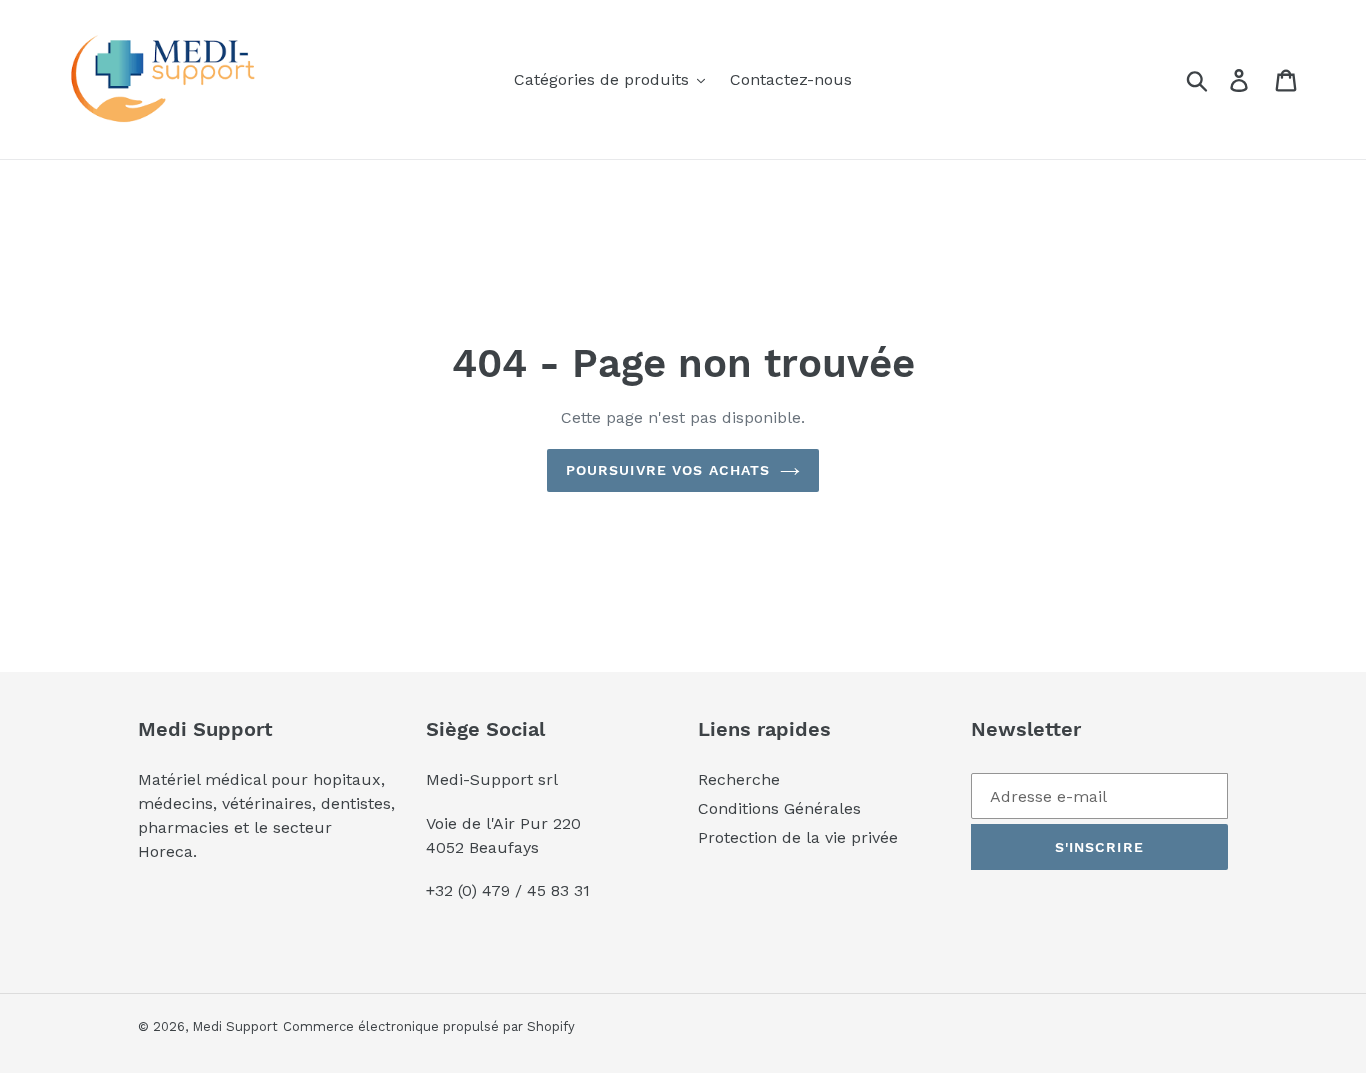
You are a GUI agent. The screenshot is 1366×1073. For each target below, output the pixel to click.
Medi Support (235, 1026)
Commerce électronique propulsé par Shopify (429, 1026)
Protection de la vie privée (798, 837)
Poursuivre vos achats (668, 470)
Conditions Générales (779, 808)
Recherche (739, 779)
